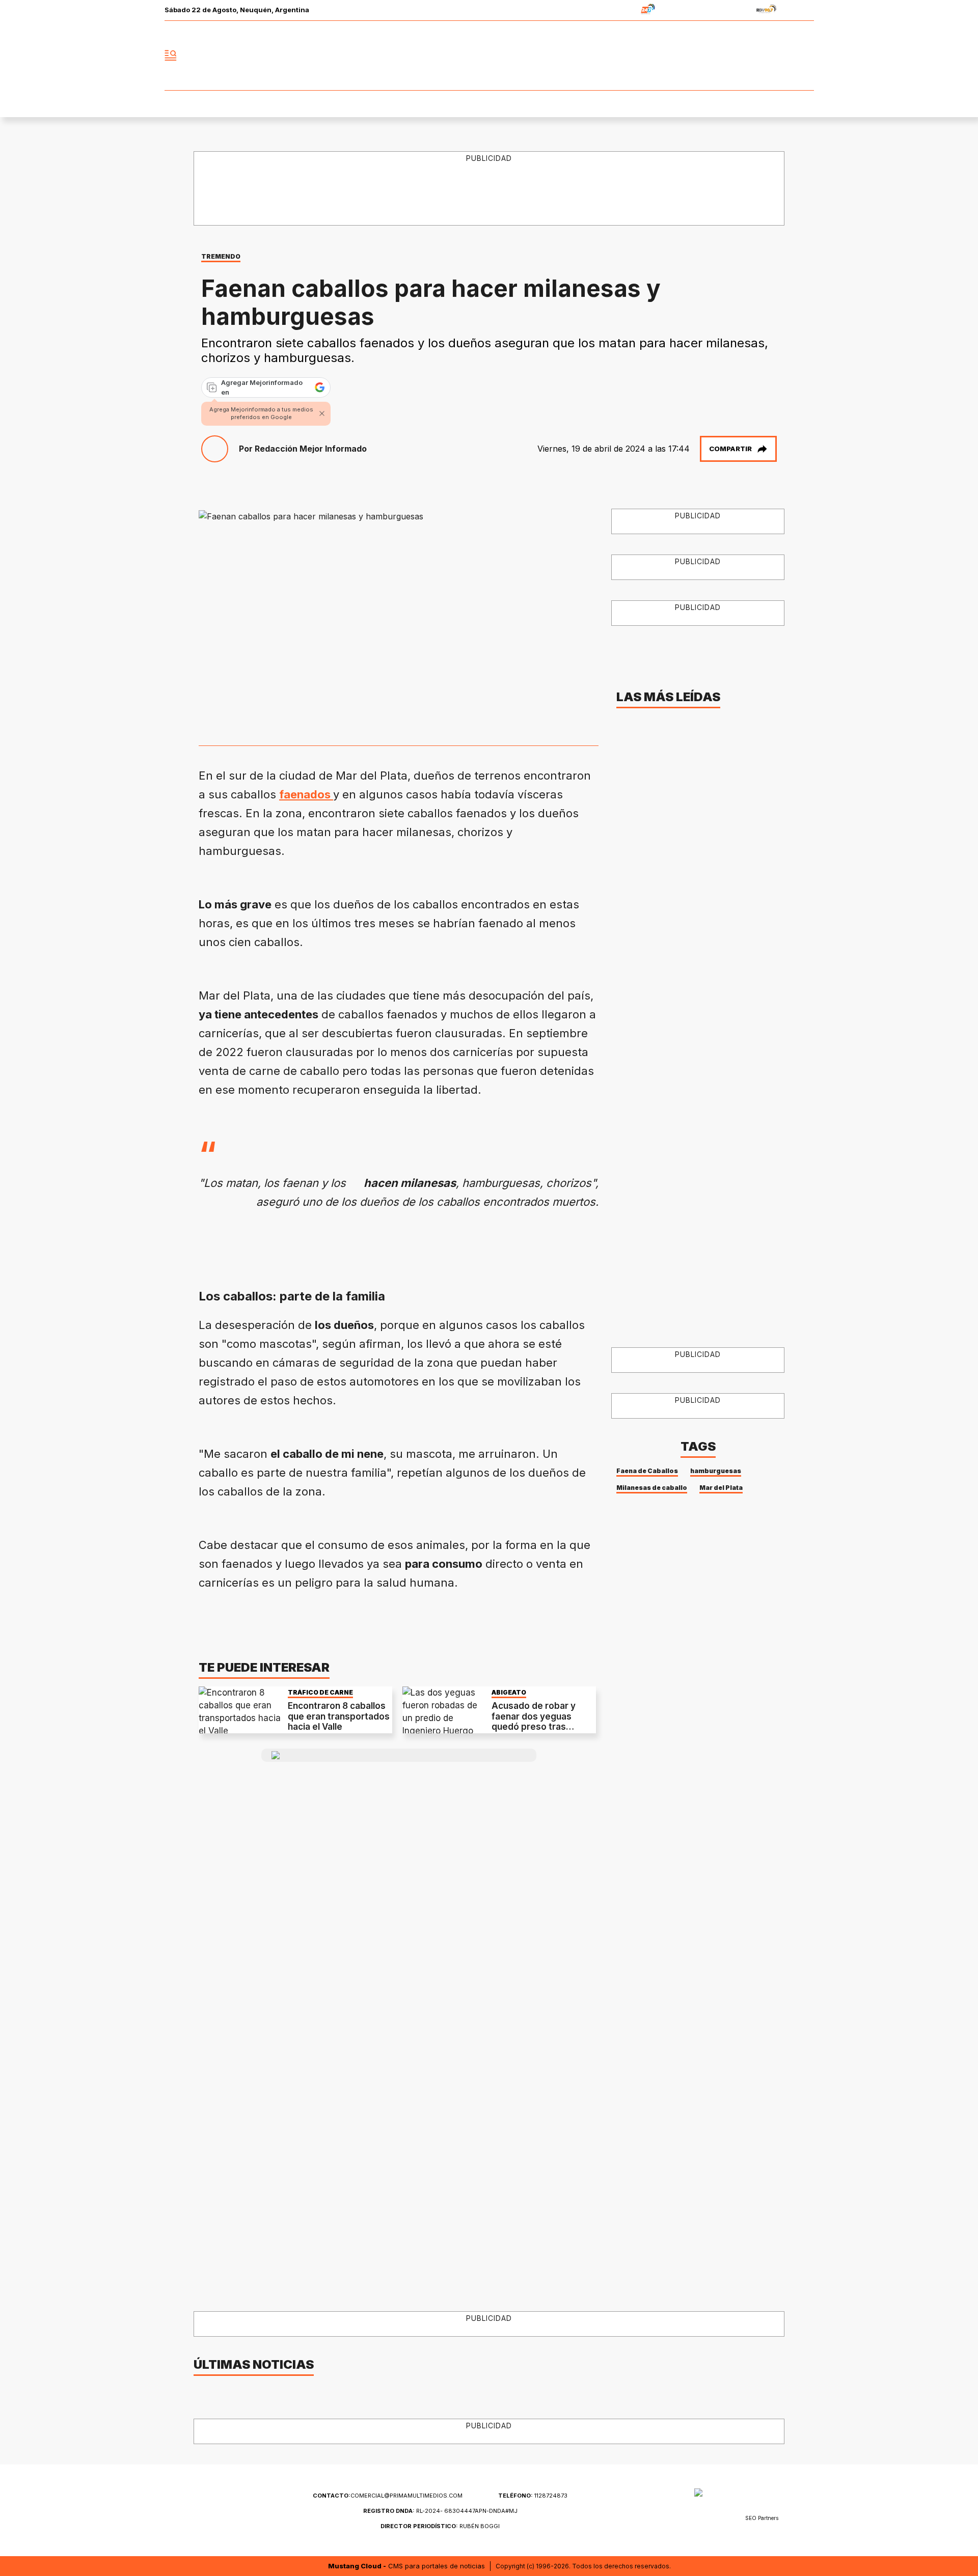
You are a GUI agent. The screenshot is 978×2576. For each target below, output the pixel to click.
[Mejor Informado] (489, 56)
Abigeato (509, 1692)
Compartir (730, 449)
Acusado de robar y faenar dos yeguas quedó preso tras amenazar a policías (534, 1721)
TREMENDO (221, 256)
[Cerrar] (322, 413)
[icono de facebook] (739, 56)
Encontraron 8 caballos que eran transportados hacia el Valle (339, 1716)
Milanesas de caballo (652, 1488)
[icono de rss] (806, 56)
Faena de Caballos (647, 1471)
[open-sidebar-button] (171, 56)
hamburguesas (716, 1471)
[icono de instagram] (783, 56)
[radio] (616, 10)
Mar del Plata (721, 1488)
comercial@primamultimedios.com (388, 2496)
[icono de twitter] (761, 56)
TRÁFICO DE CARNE (320, 1692)
